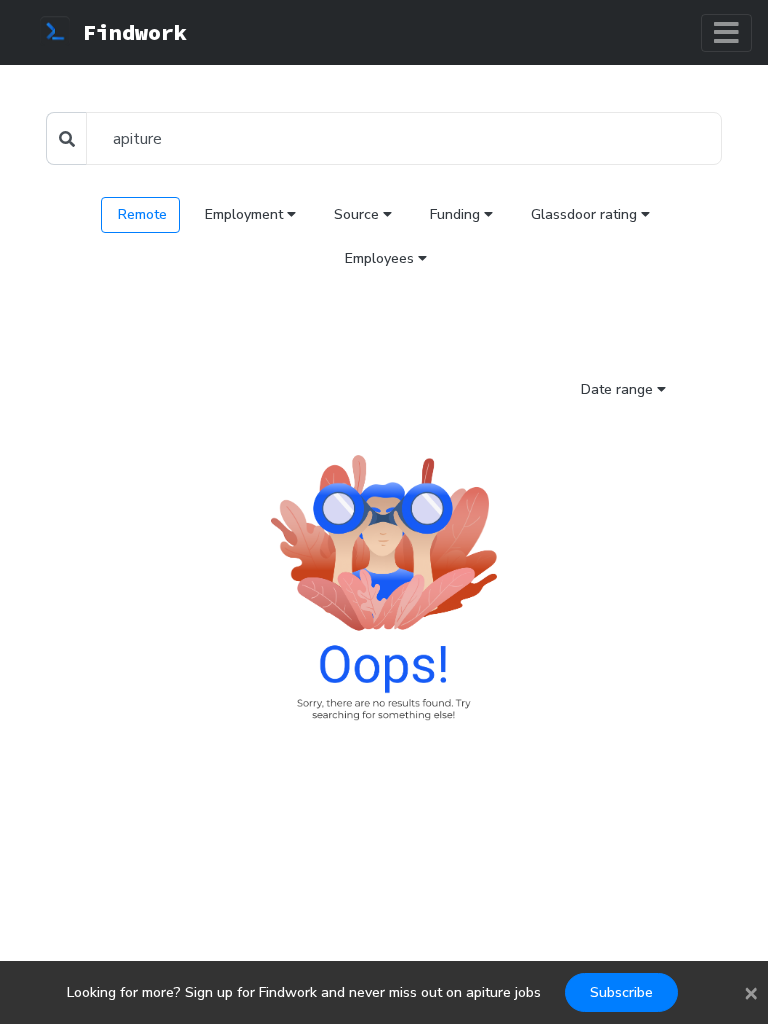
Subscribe (621, 992)
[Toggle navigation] (726, 33)
